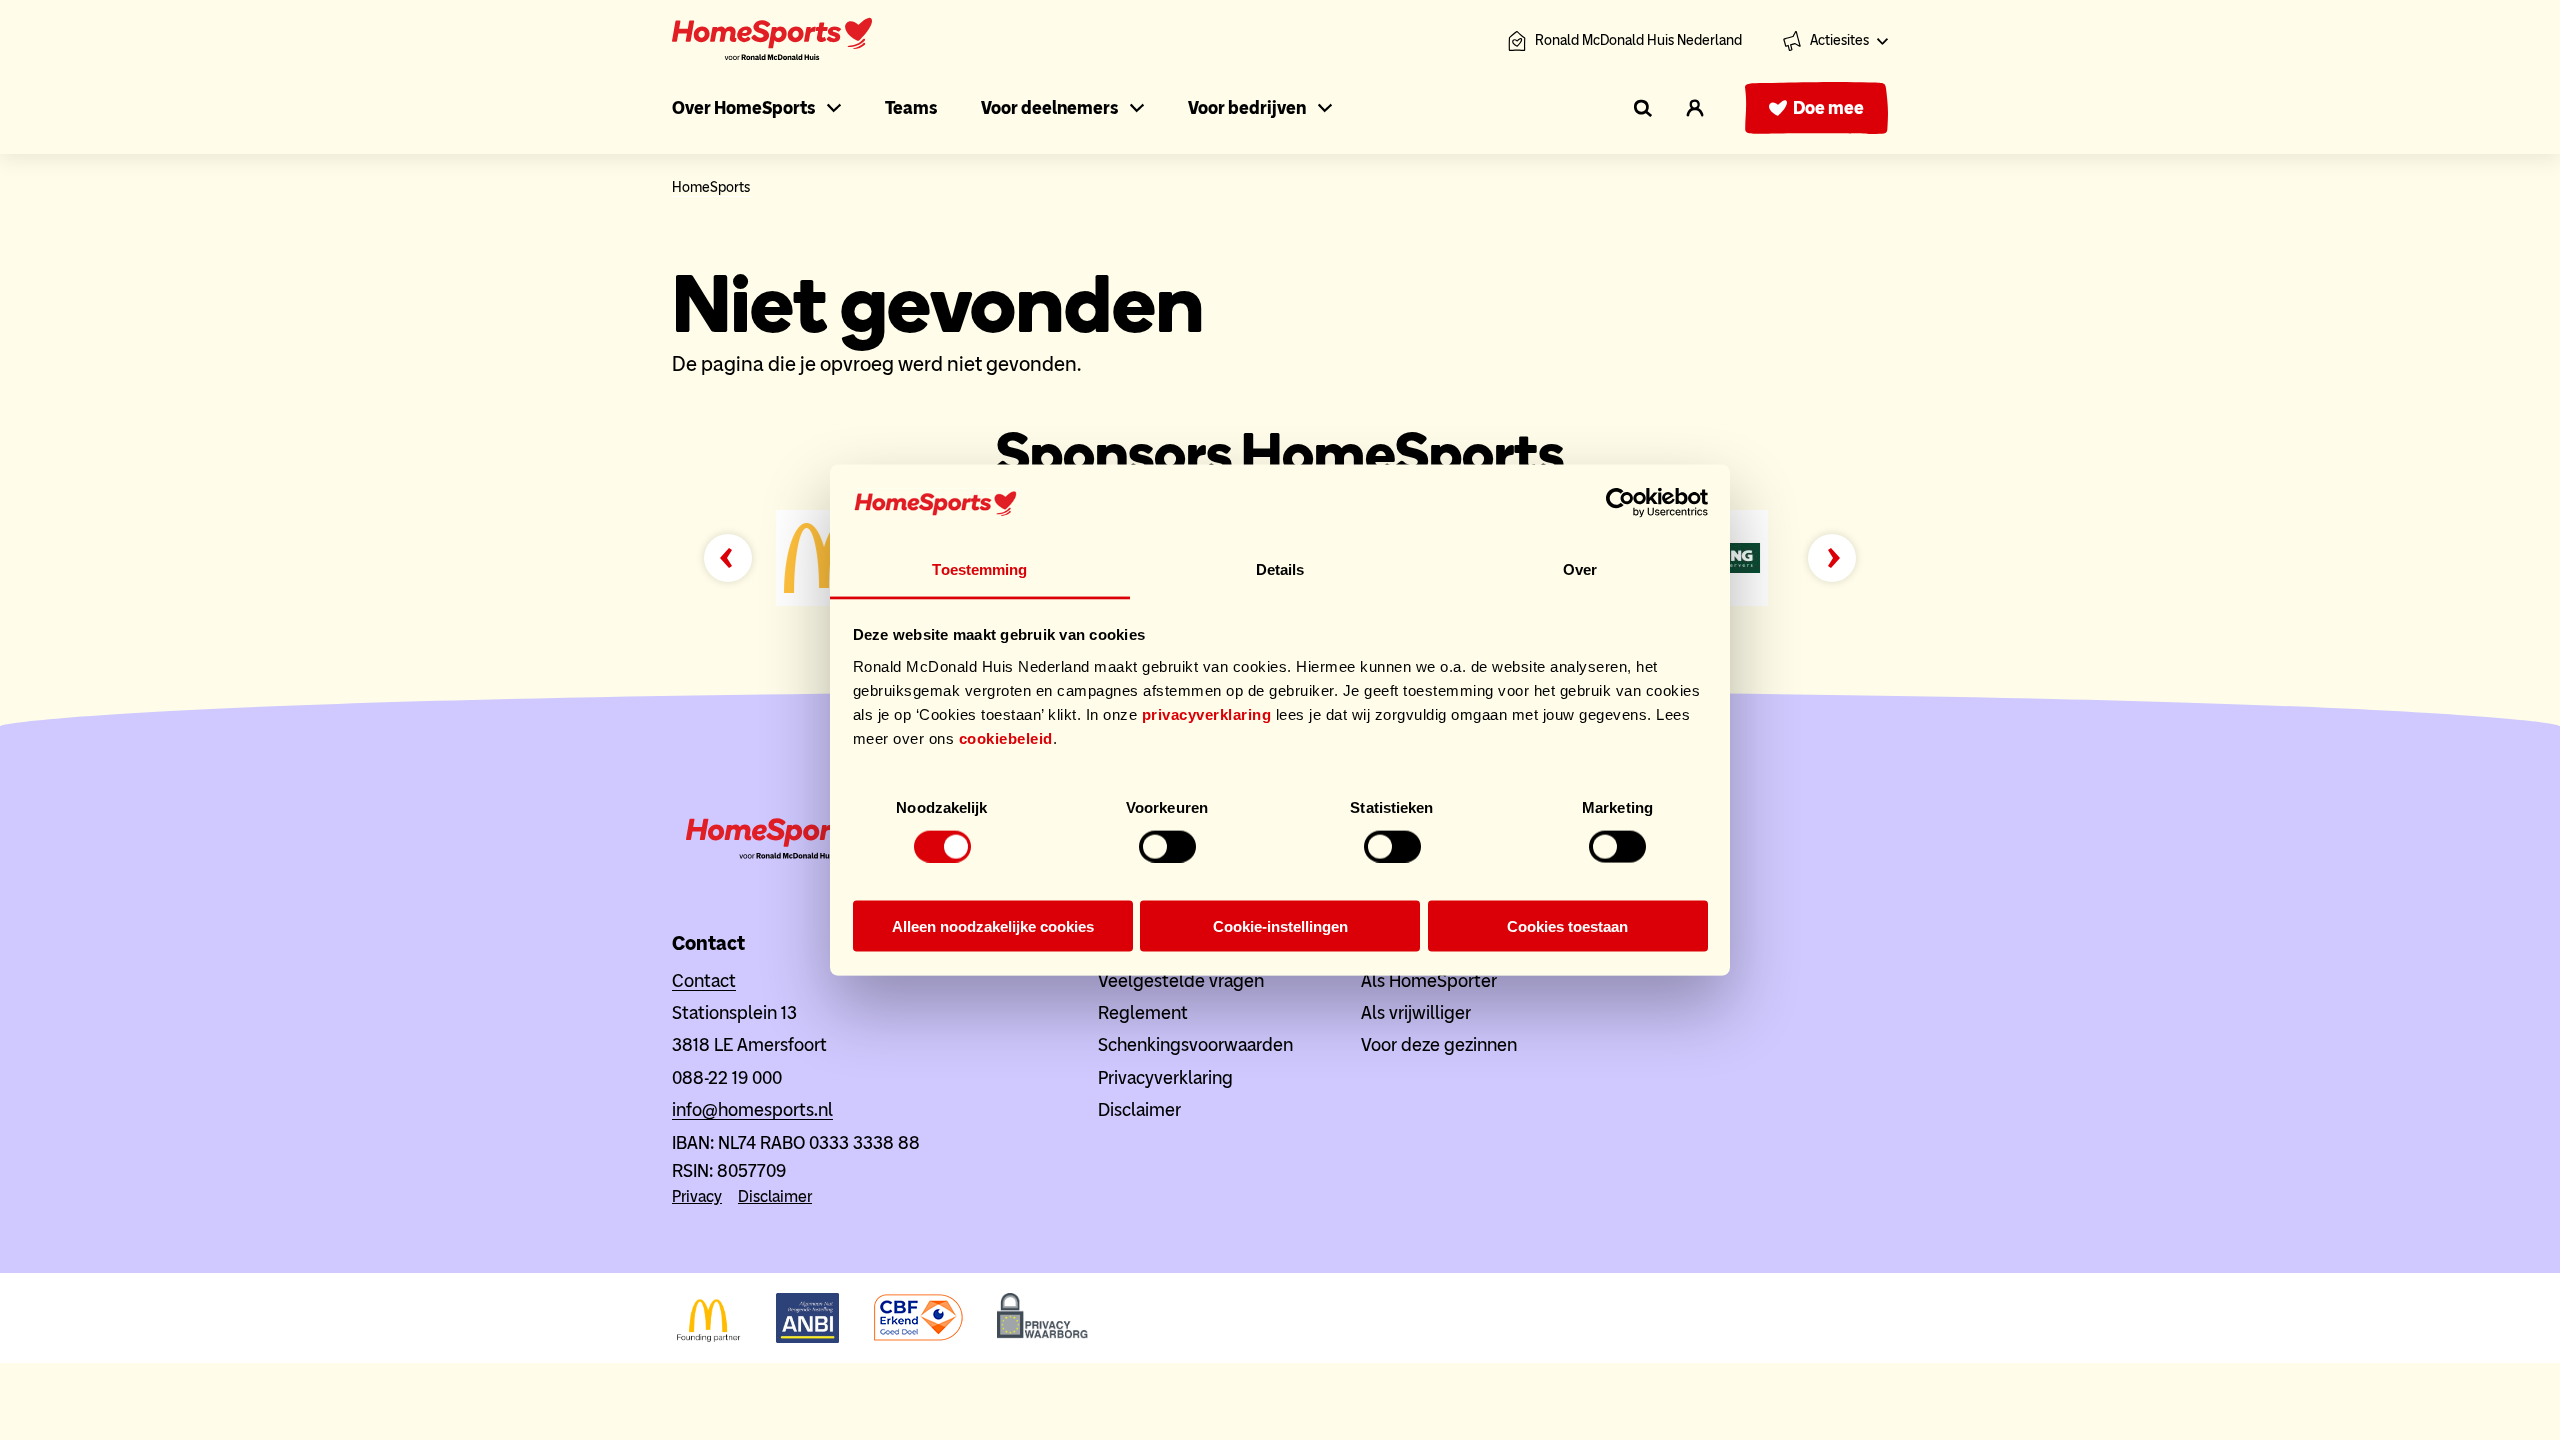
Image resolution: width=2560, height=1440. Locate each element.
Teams (911, 108)
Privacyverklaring (1165, 1078)
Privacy (697, 1196)
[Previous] (728, 558)
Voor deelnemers (1049, 108)
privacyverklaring (1207, 713)
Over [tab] (1580, 568)
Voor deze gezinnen (1439, 1045)
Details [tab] (1280, 568)
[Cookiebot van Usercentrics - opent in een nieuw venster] (1620, 503)
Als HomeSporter (1429, 981)
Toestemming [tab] (979, 568)
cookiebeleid (1006, 737)
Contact (704, 981)
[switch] (1167, 846)
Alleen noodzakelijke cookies (993, 926)
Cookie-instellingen (1280, 926)
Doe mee (1828, 108)
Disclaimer (775, 1196)
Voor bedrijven (1247, 108)
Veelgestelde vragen (1181, 981)
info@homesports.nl (752, 1110)
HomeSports (711, 187)
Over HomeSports (743, 108)
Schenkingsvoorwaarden (1195, 1045)
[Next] (1832, 558)
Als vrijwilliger (1416, 1013)
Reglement (1143, 1013)
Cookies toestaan (1567, 926)
